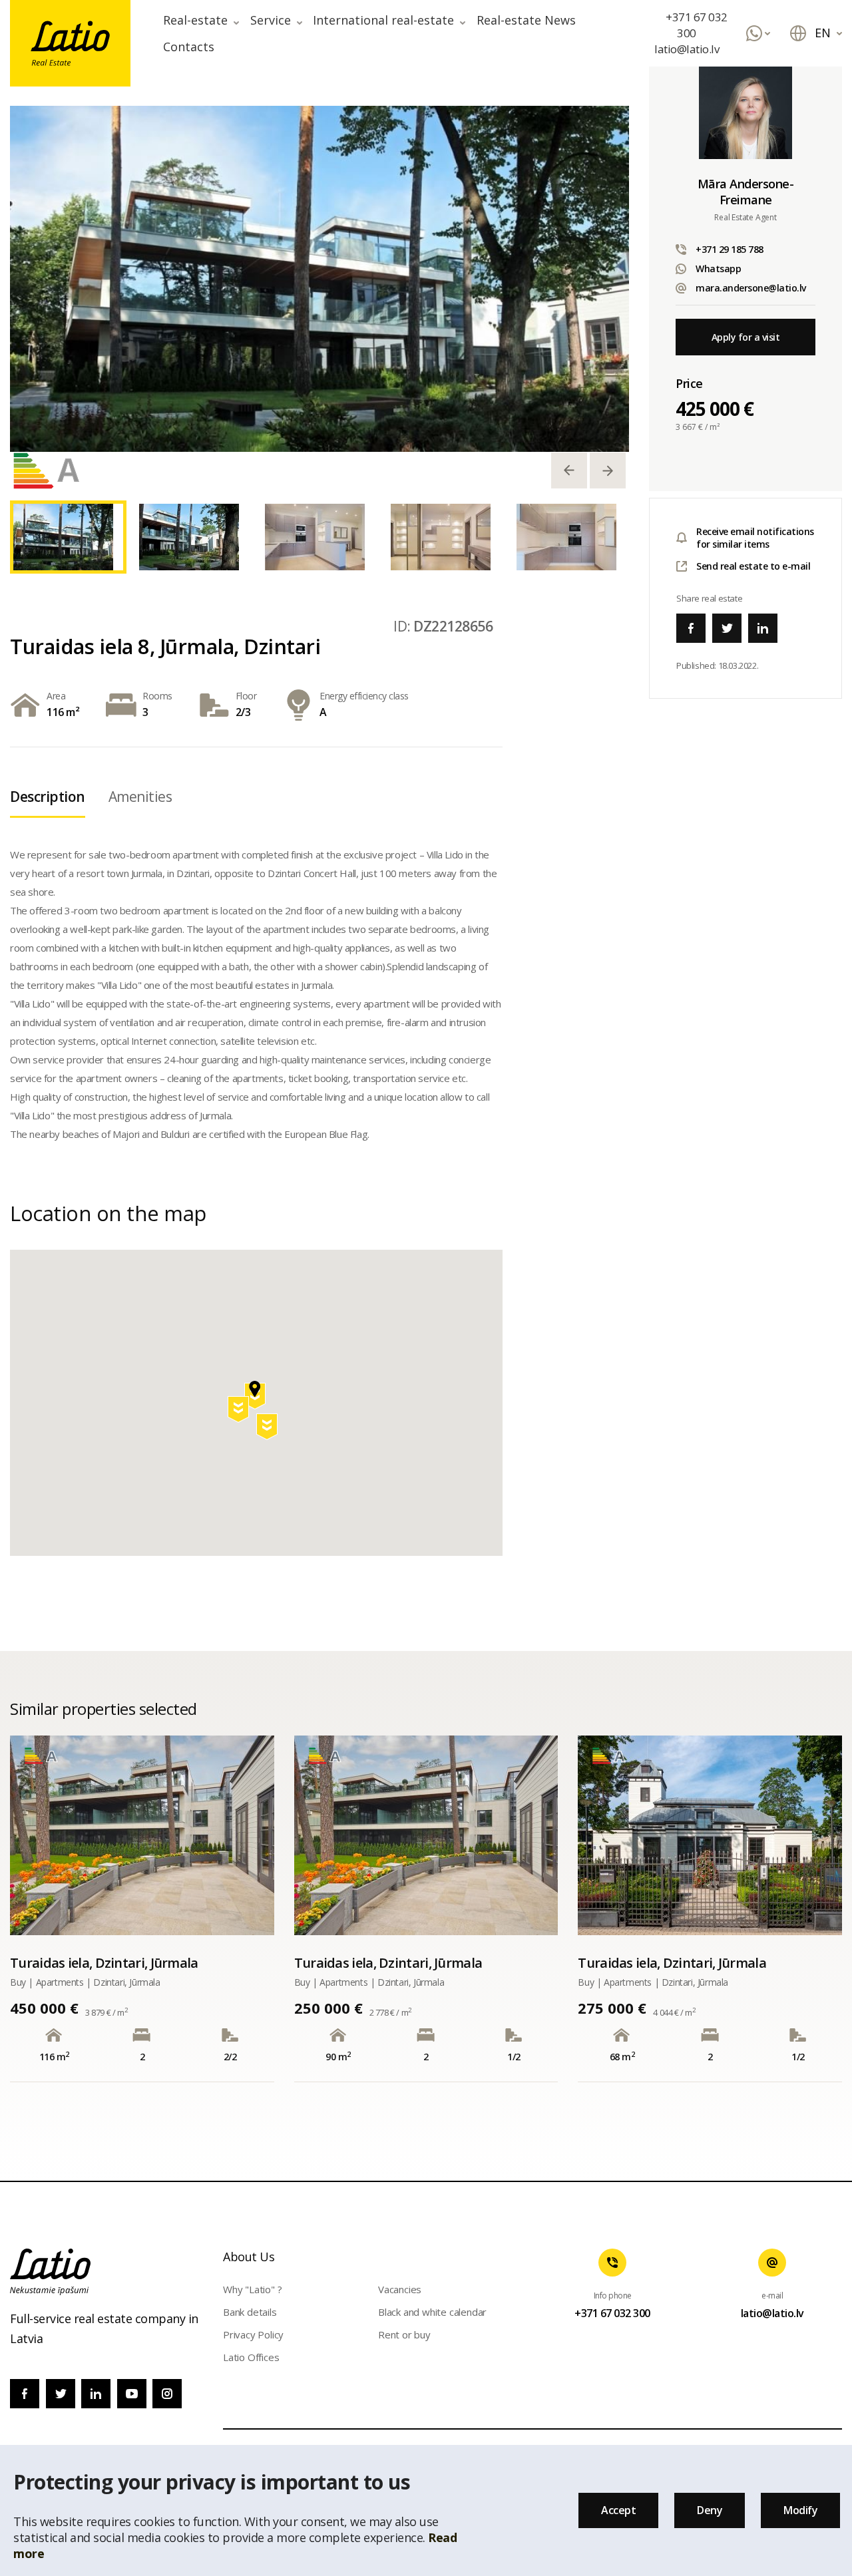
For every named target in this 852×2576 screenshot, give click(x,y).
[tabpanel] (319, 279)
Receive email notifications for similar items (755, 538)
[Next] (608, 470)
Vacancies (400, 2289)
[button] (268, 1429)
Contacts (189, 47)
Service (271, 20)
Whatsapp (718, 269)
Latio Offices (251, 2357)
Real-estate (195, 20)
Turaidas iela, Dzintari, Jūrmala (104, 1963)
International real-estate (383, 20)
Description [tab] (48, 797)
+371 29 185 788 (730, 249)
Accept (618, 2510)
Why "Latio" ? (252, 2289)
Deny (710, 2510)
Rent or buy (404, 2334)
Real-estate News (526, 20)
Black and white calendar (432, 2312)
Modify (800, 2510)
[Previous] (569, 470)
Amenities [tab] (140, 797)
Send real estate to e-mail (753, 566)
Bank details (250, 2312)
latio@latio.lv (687, 49)
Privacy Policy (253, 2334)
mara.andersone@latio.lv (751, 288)
